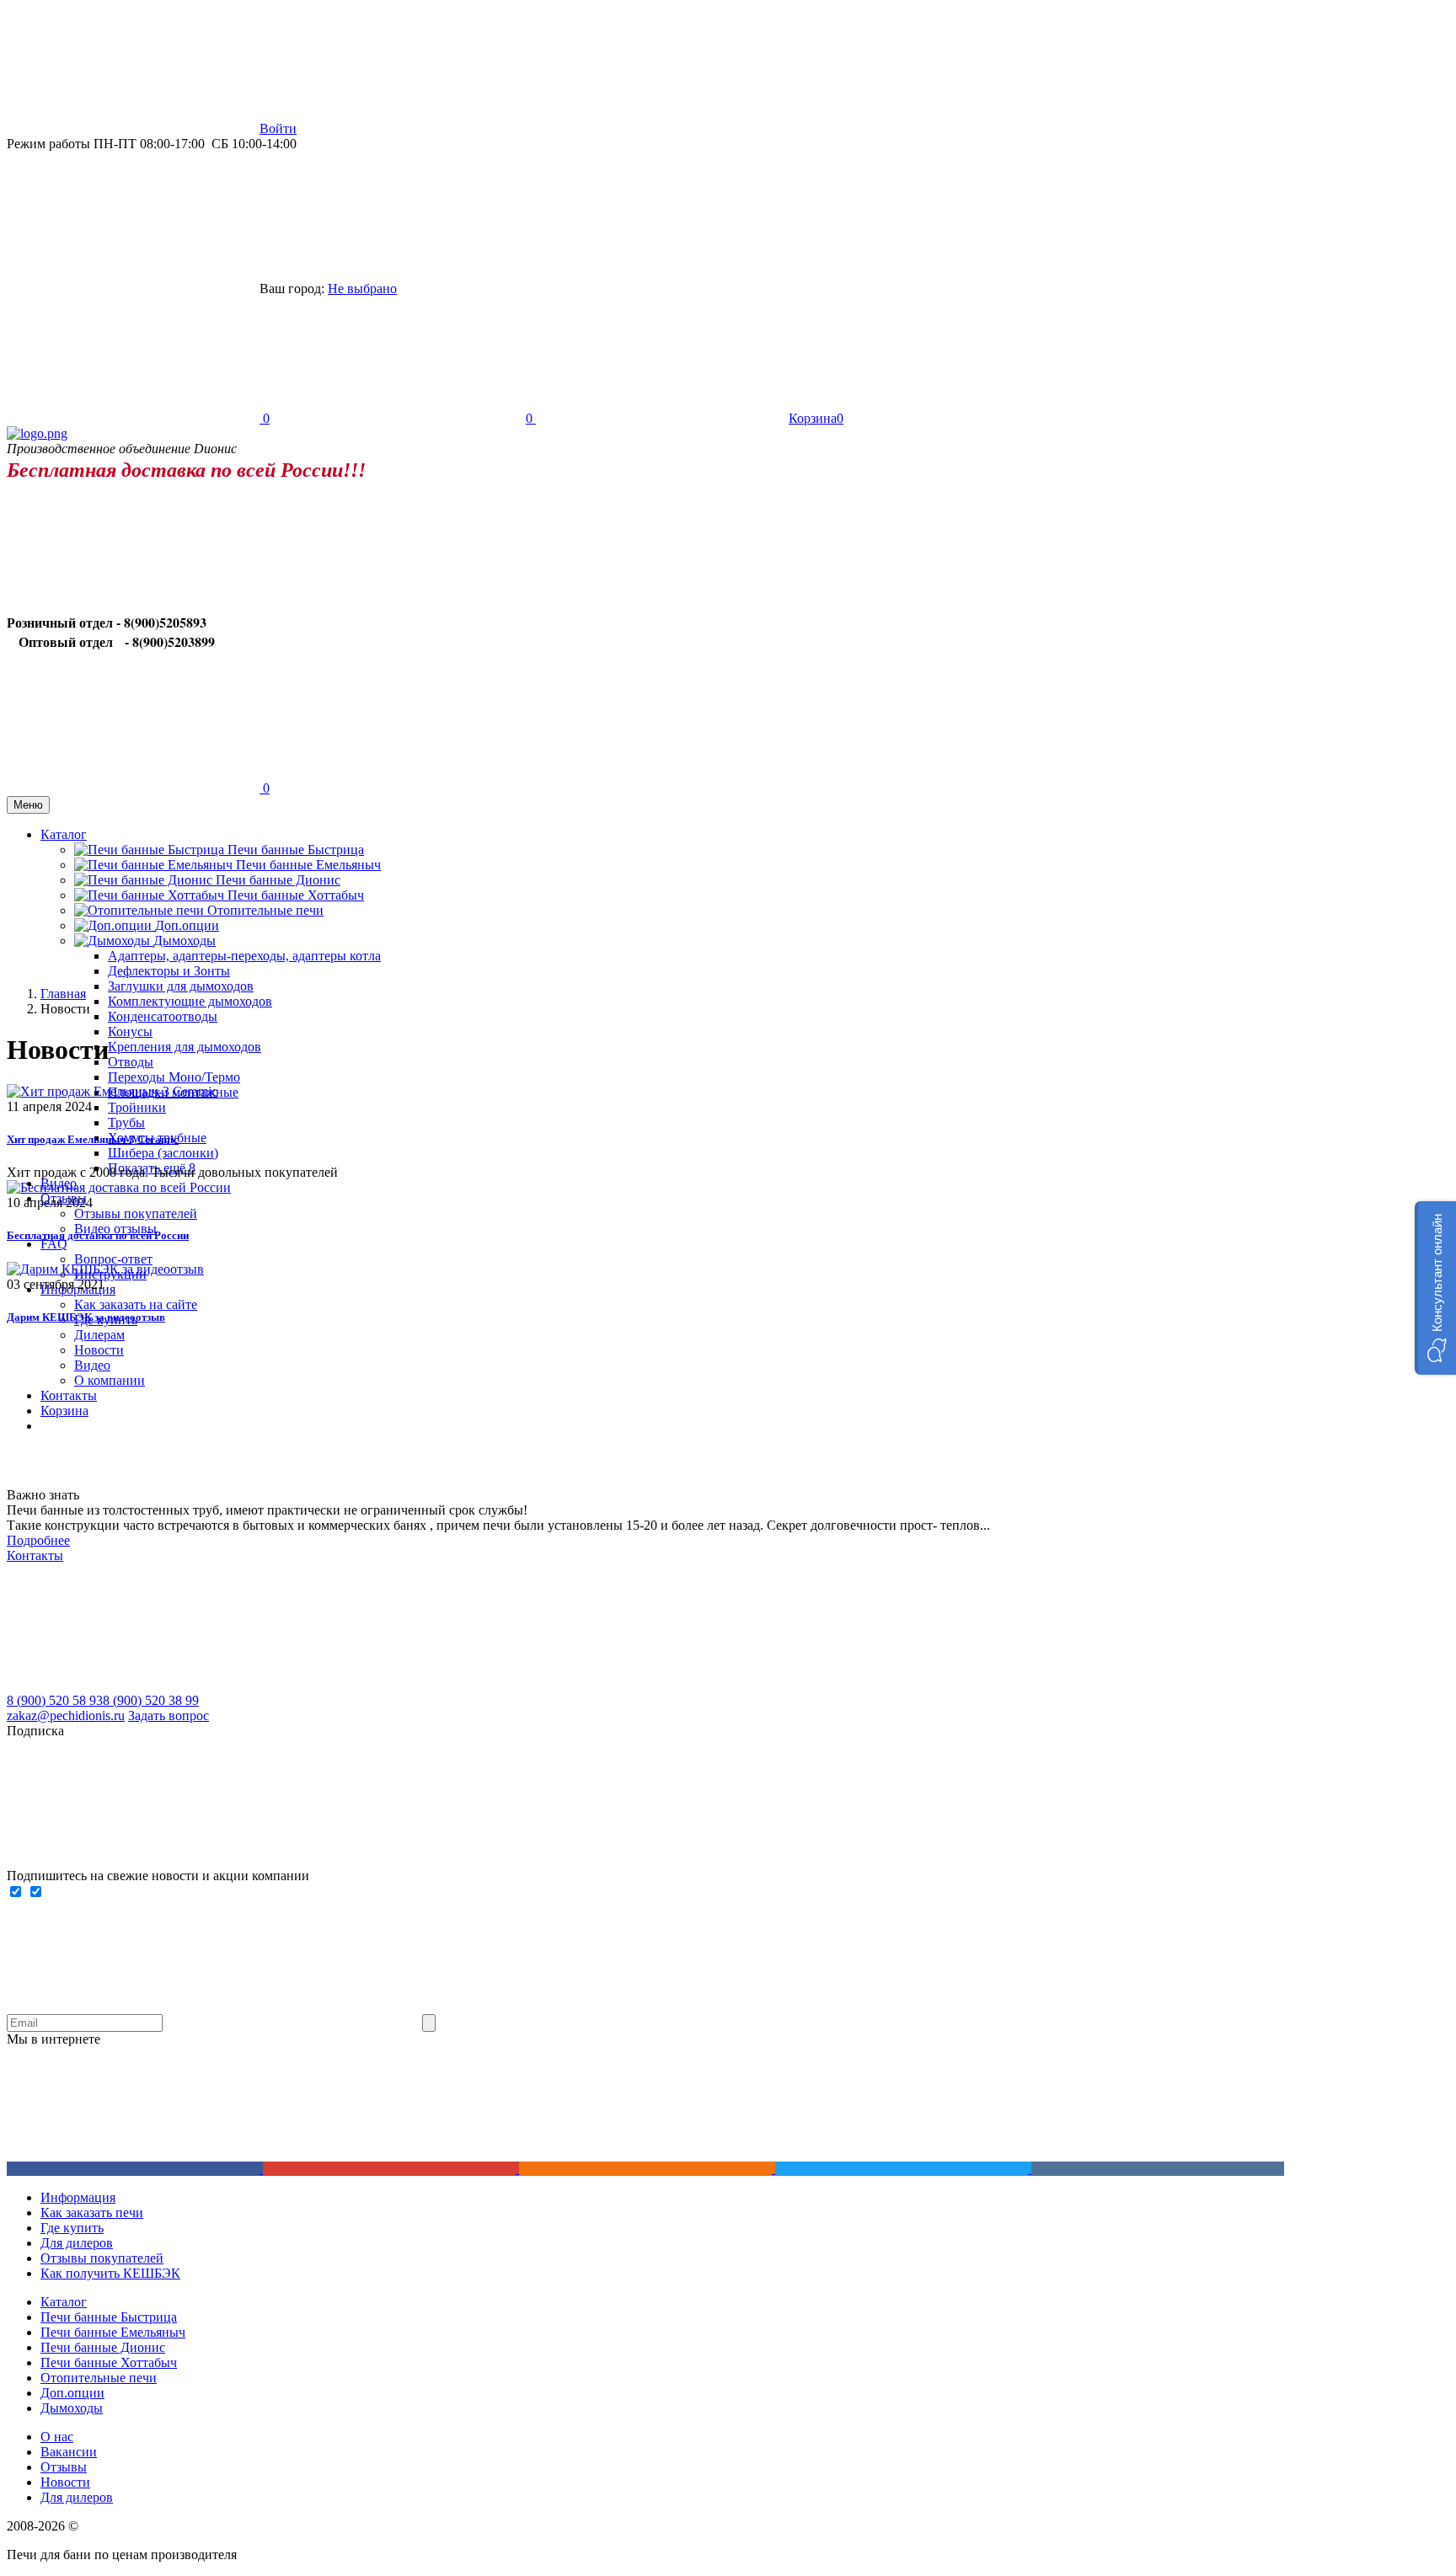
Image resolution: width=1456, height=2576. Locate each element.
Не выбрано (362, 289)
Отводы (131, 1062)
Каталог (64, 2302)
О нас (57, 2437)
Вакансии (69, 2452)
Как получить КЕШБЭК (110, 2273)
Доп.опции (72, 2393)
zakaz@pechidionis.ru (66, 1716)
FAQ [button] (54, 1244)
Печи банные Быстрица (296, 850)
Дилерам (99, 1335)
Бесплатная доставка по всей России (98, 1235)
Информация (78, 2197)
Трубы (126, 1122)
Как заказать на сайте (136, 1304)
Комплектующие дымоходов (190, 1001)
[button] (1435, 1288)
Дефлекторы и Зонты (169, 971)
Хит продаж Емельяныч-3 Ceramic (93, 1139)
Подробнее (38, 1540)
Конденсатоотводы (163, 1016)
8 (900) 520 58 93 (55, 1700)
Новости (99, 1350)
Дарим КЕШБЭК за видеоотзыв (86, 1317)
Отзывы (64, 2467)
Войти (278, 128)
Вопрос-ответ (113, 1259)
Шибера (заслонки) (163, 1153)
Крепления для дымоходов (185, 1047)
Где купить (72, 2228)
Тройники (137, 1107)
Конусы (130, 1031)
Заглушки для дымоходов (181, 986)
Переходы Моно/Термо (174, 1077)
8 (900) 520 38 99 (151, 1700)
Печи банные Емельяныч (308, 865)
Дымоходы (72, 2408)
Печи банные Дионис (278, 880)
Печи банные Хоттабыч (296, 895)
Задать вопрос (169, 1716)
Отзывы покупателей (136, 1213)
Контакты (35, 1555)
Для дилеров (77, 2243)
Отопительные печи (265, 910)
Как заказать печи (92, 2213)
